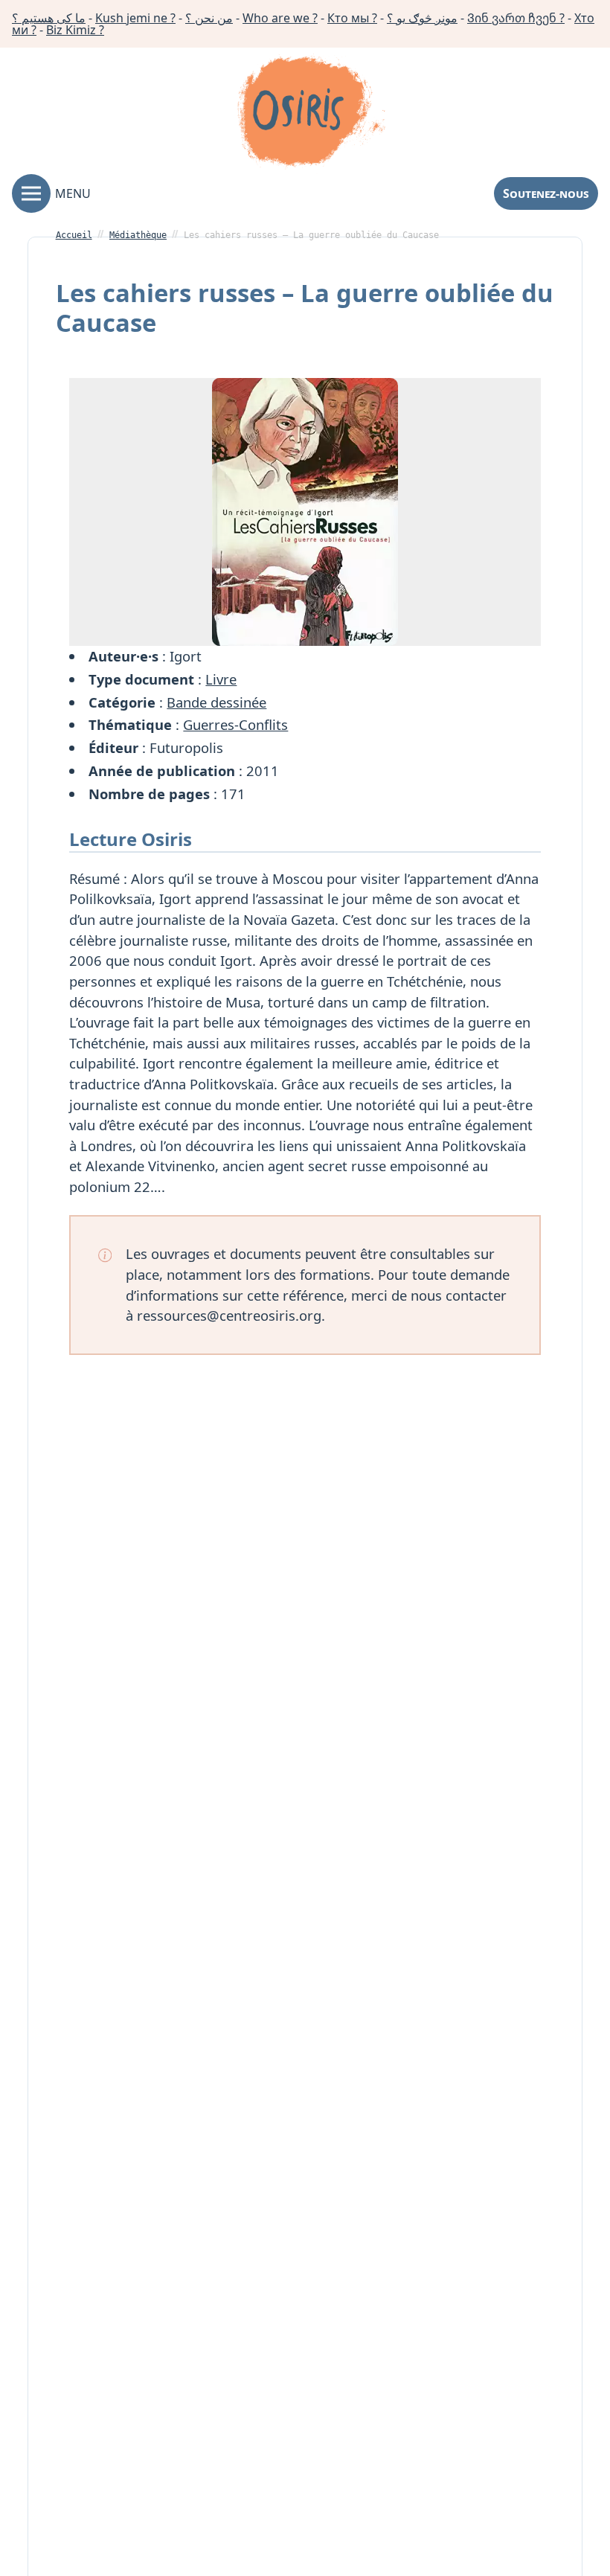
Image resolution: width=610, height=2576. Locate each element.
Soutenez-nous (546, 193)
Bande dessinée (216, 702)
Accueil (74, 235)
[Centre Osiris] (311, 114)
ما (49, 18)
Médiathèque (138, 235)
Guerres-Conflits (235, 724)
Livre (221, 679)
